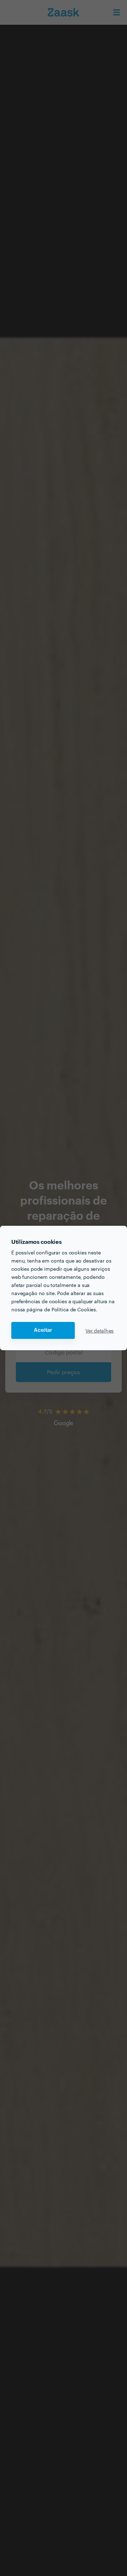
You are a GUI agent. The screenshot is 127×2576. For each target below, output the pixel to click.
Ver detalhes (99, 1330)
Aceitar (43, 1330)
